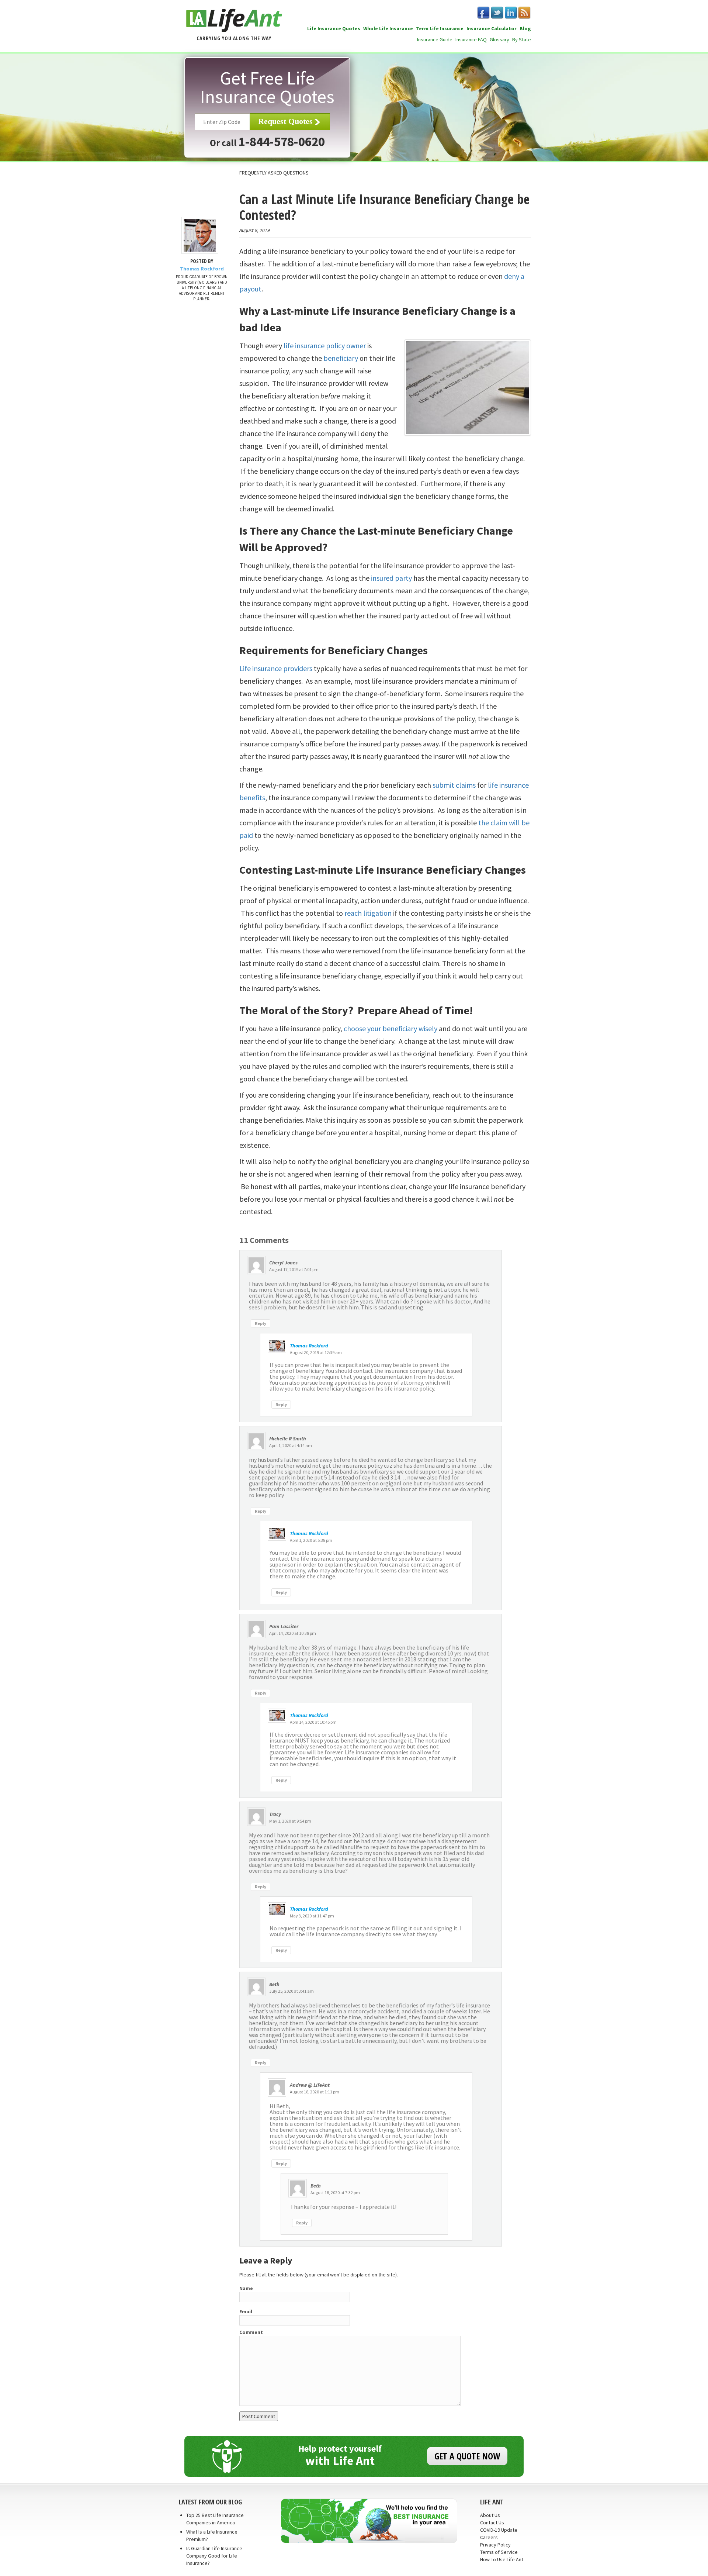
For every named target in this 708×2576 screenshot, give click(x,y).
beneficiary (341, 358)
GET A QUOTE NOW (467, 2456)
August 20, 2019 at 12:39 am (316, 1352)
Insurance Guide (435, 39)
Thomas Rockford (309, 1346)
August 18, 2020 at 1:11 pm (315, 2092)
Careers (489, 2537)
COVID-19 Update (499, 2530)
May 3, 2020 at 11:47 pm (312, 1916)
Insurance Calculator (492, 28)
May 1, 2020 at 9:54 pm (290, 1821)
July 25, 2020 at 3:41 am (291, 1991)
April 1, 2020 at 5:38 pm (311, 1540)
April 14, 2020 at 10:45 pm (313, 1722)
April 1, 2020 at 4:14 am (291, 1445)
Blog (525, 28)
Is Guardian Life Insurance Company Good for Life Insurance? (214, 2556)
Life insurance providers (276, 668)
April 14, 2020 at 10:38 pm (293, 1633)
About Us (490, 2515)
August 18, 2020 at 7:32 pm (335, 2192)
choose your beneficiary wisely (391, 1028)
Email (246, 2311)
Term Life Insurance (440, 28)
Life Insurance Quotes (334, 28)
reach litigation (368, 913)
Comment (251, 2332)
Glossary (499, 39)
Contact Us (492, 2523)
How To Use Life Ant (502, 2559)
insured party (391, 578)
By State (522, 39)
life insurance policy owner (325, 346)
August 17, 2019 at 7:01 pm (294, 1269)
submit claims (454, 785)
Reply (261, 1323)
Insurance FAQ (471, 39)
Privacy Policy (495, 2545)
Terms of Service (499, 2552)
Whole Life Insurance (388, 28)
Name (246, 2288)
